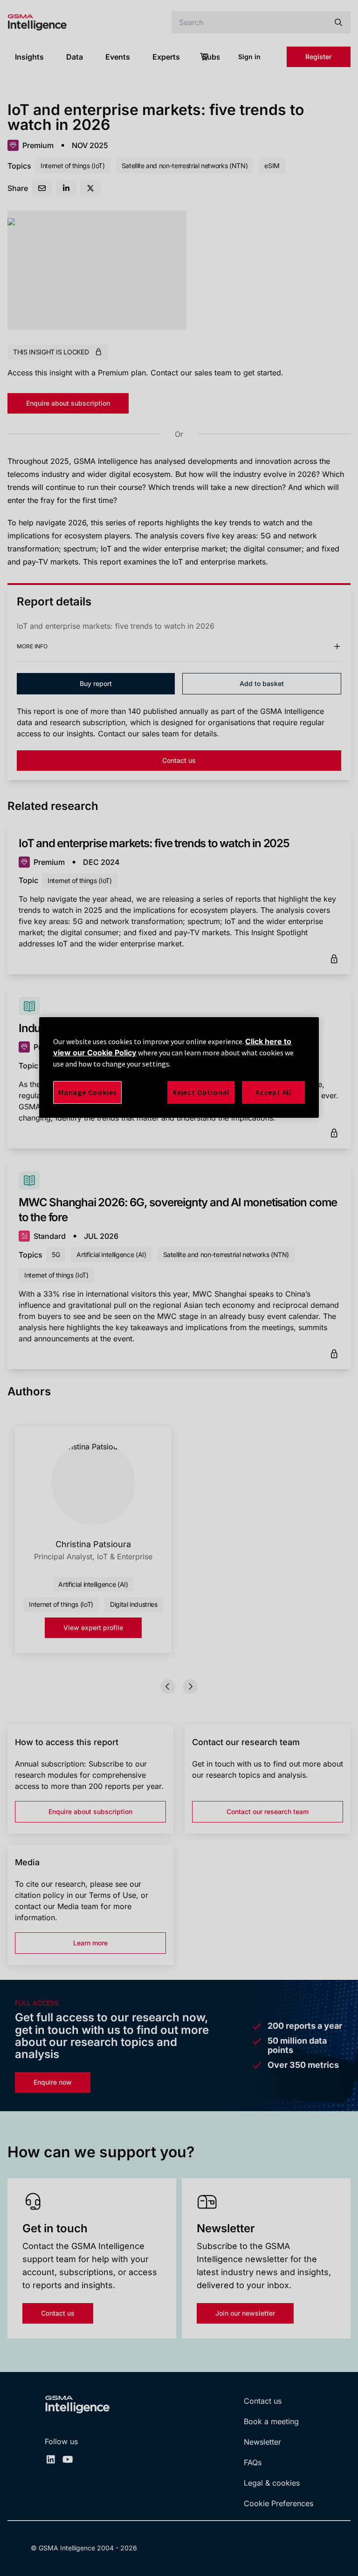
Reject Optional (201, 1092)
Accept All (273, 1092)
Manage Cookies (87, 1092)
